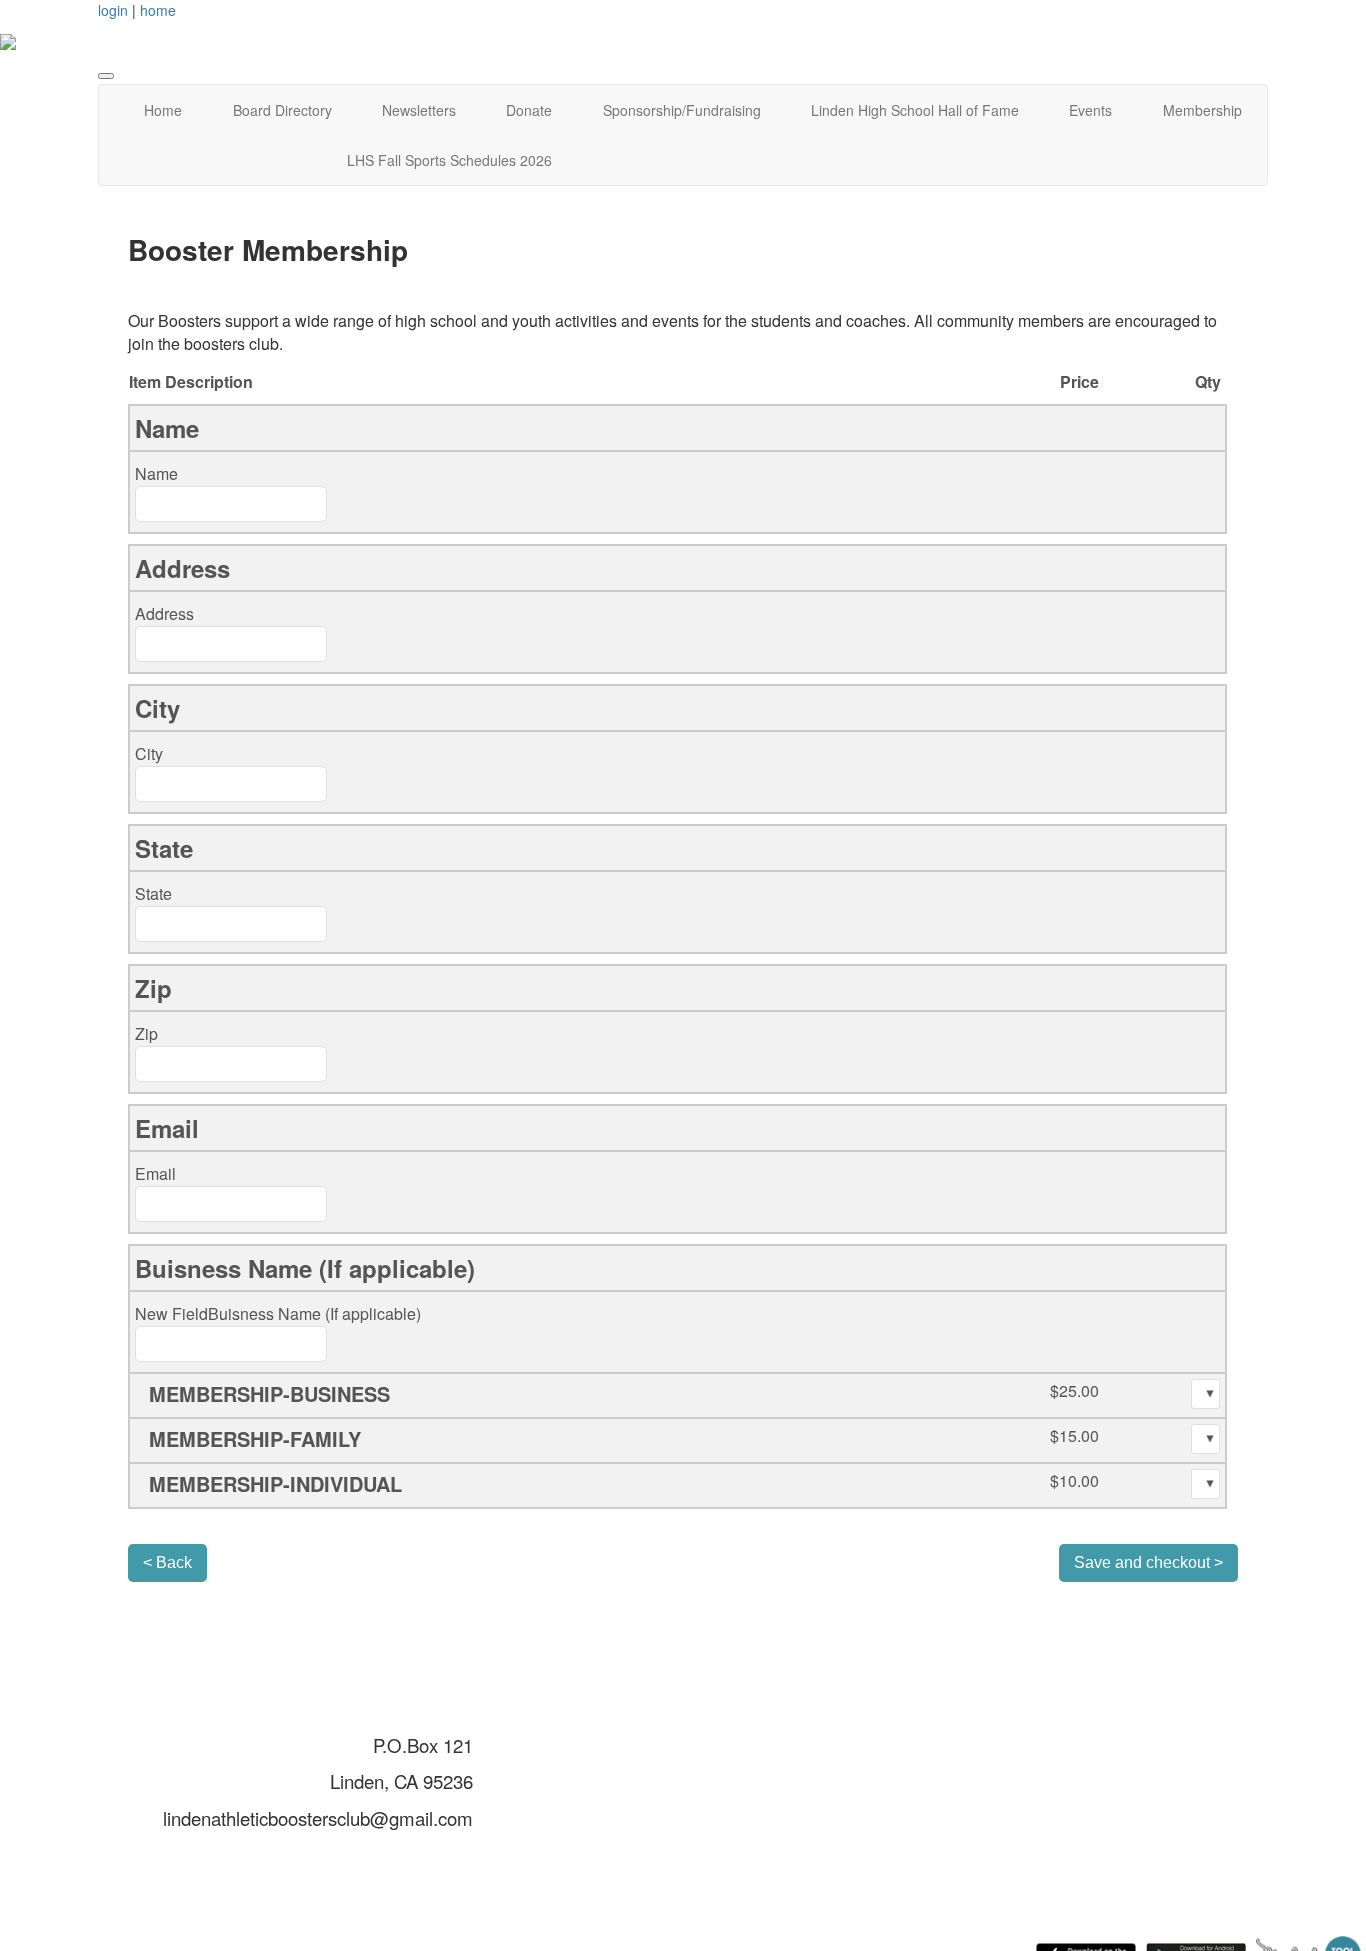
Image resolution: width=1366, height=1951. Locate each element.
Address (164, 613)
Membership (1202, 110)
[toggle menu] (106, 76)
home (158, 10)
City (149, 753)
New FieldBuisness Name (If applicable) (278, 1313)
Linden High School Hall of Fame (915, 110)
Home (163, 110)
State (153, 893)
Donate (529, 110)
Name (156, 473)
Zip (146, 1033)
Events (1090, 110)
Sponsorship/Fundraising (682, 110)
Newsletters (419, 110)
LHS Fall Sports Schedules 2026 (449, 160)
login (113, 10)
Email (155, 1173)
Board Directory (282, 110)
